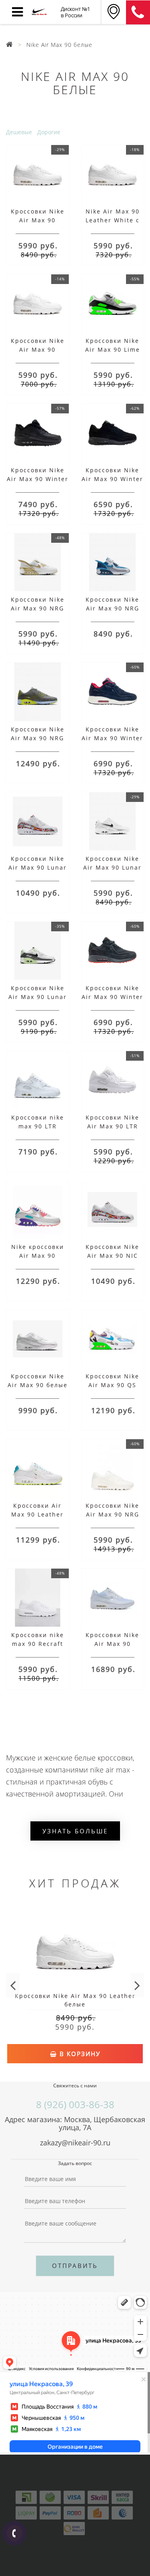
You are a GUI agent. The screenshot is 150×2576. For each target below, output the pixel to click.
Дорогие (49, 132)
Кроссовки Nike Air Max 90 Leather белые (38, 220)
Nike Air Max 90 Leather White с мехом (113, 220)
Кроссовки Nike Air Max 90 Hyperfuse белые (112, 1644)
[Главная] (10, 45)
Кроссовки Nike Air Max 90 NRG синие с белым (112, 608)
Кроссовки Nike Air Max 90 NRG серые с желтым (38, 738)
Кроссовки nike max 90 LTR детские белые (38, 1126)
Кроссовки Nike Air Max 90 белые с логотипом (38, 1385)
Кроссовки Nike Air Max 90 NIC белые (112, 1256)
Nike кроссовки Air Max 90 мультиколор (38, 1256)
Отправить (75, 2266)
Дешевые (19, 132)
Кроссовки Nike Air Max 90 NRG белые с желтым (38, 608)
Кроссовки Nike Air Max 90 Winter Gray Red (112, 997)
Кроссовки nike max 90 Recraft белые (38, 1644)
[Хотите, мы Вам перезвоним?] (14, 2533)
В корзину (79, 2054)
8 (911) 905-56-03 (138, 12)
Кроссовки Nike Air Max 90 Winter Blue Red (112, 738)
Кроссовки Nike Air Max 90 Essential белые (37, 349)
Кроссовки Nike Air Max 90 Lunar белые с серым (112, 867)
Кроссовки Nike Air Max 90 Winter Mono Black (112, 479)
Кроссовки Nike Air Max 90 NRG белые (112, 1514)
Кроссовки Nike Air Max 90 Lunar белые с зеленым (37, 997)
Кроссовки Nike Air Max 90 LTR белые (112, 1126)
